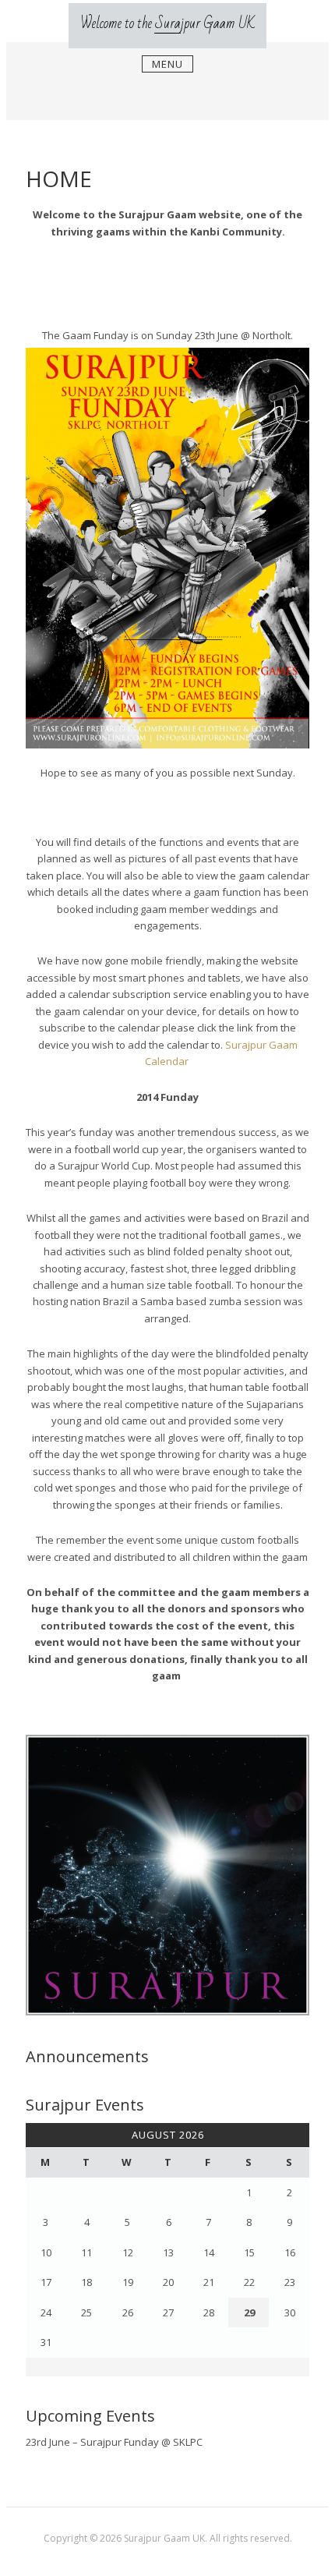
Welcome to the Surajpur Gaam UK (167, 23)
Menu (167, 64)
